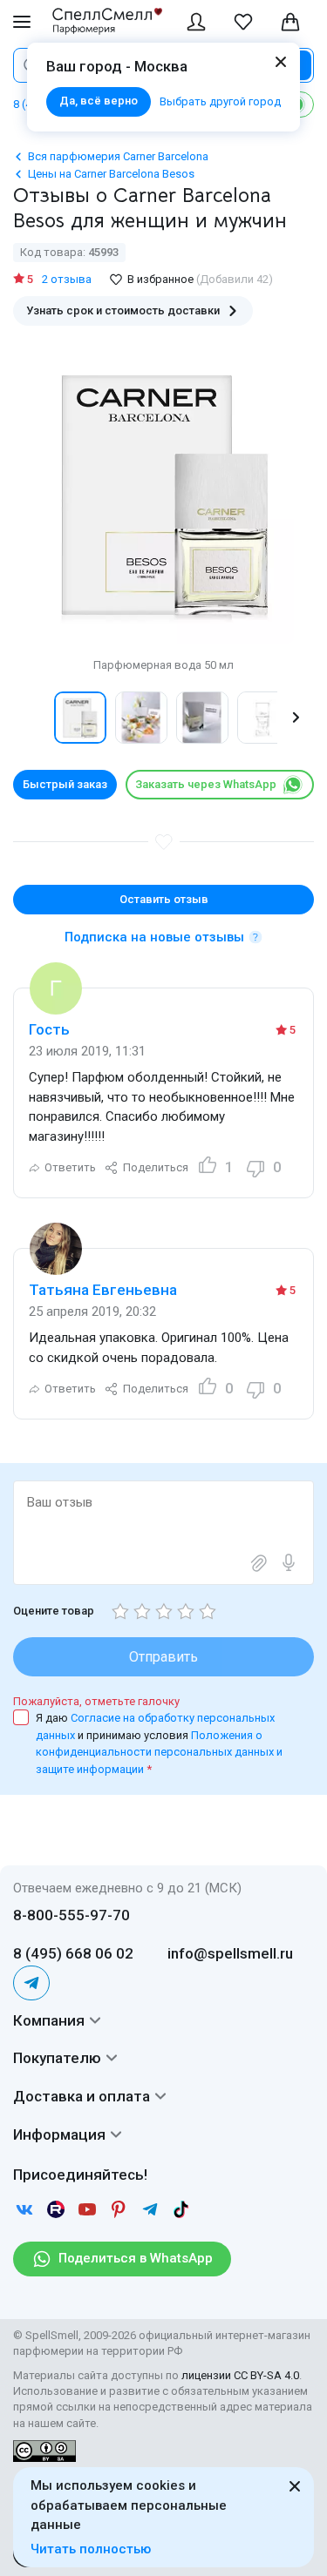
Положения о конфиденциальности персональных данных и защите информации (159, 1752)
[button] (31, 718)
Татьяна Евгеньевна (103, 1290)
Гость (49, 1029)
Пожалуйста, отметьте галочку (96, 1701)
